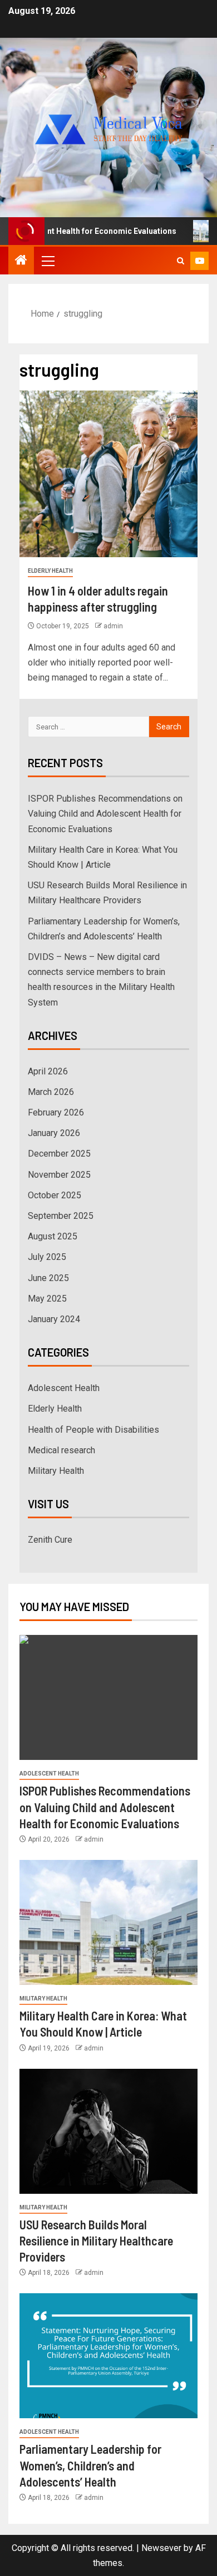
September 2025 (61, 1216)
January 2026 (54, 1133)
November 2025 (59, 1175)
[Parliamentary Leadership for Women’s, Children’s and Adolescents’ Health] (108, 2356)
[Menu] (47, 261)
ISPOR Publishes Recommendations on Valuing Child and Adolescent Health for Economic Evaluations (105, 814)
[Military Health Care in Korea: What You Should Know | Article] (108, 1922)
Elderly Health (50, 571)
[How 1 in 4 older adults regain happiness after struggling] (108, 474)
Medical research (61, 1450)
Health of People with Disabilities (93, 1430)
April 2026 (48, 1071)
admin (113, 626)
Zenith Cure (50, 1540)
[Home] (21, 261)
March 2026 (51, 1092)
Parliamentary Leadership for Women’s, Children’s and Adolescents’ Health (90, 2465)
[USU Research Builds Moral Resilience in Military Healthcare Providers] (108, 2131)
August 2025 (53, 1236)
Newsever (161, 2548)
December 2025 (59, 1154)
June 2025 (48, 1278)
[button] (47, 261)
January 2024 (54, 1319)
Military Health (56, 1471)
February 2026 (56, 1112)
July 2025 (47, 1257)
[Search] (181, 261)
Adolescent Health (64, 1388)
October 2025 (55, 1195)
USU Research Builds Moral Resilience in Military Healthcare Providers (96, 2241)
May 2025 (47, 1299)
